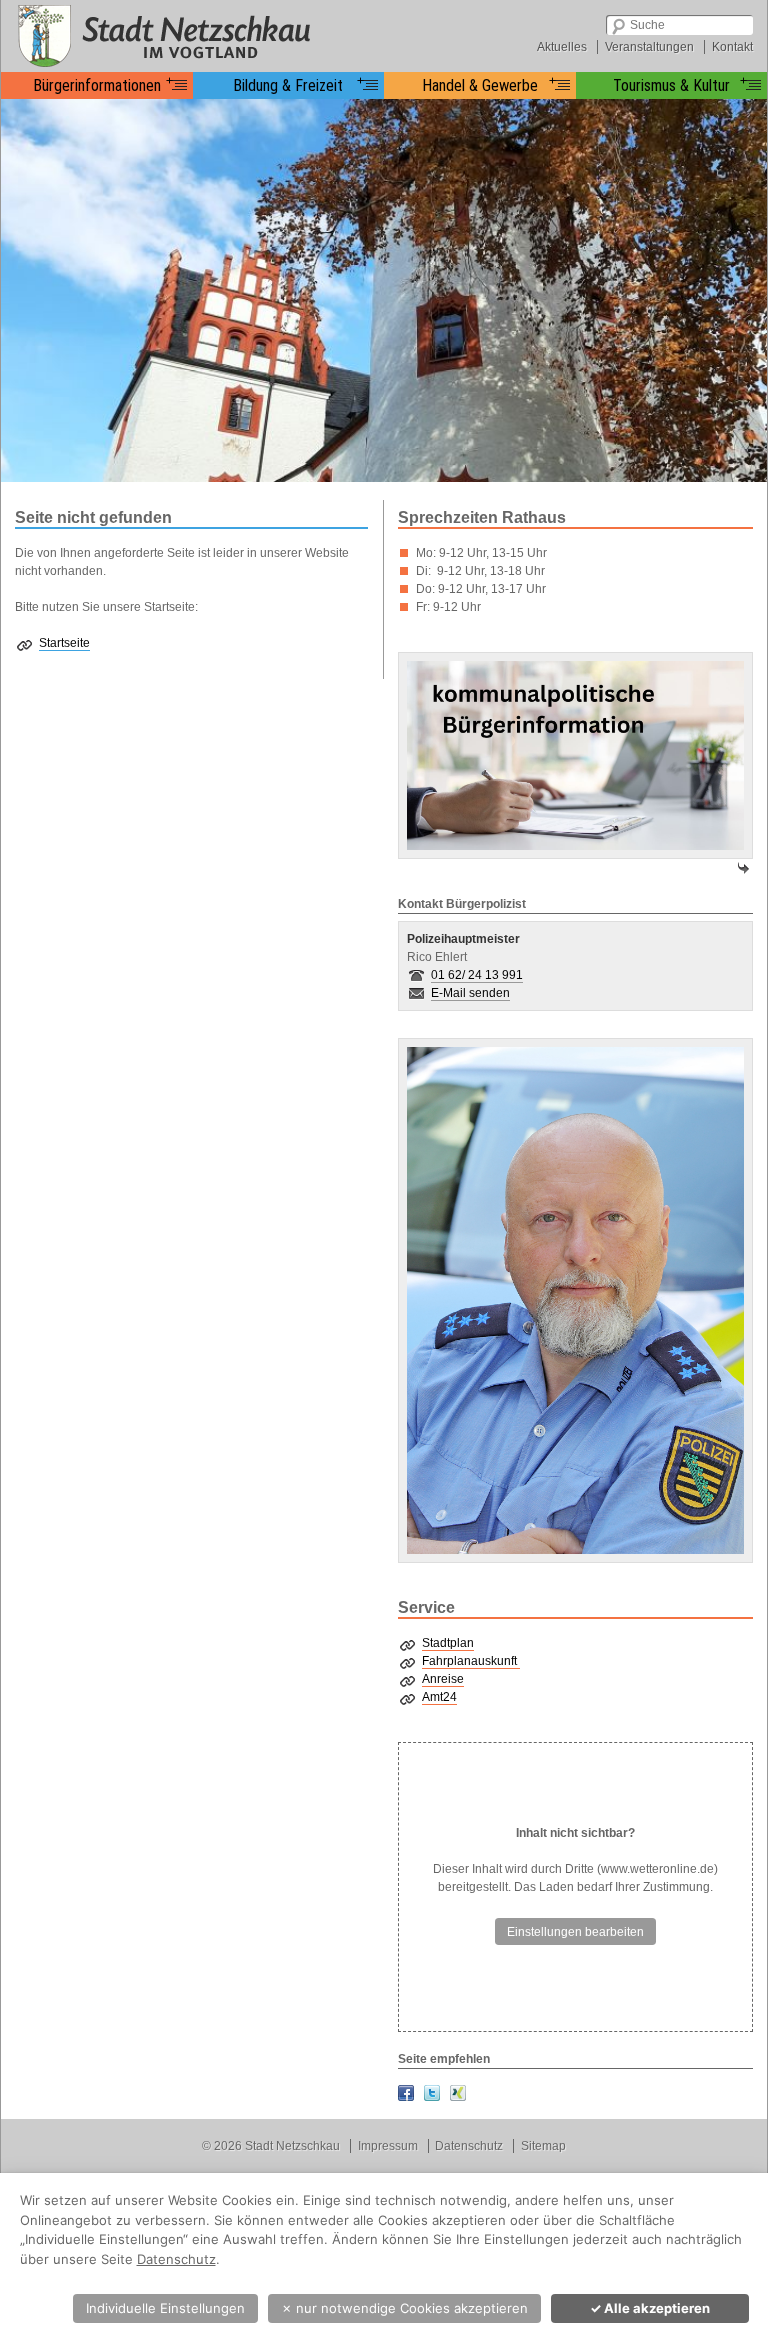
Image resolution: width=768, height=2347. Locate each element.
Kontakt (732, 47)
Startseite (64, 643)
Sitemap (543, 2146)
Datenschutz (469, 2146)
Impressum (388, 2146)
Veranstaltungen (649, 47)
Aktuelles (562, 47)
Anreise (443, 1679)
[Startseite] (161, 35)
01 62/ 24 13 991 (477, 975)
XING (458, 2093)
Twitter (432, 2093)
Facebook (406, 2093)
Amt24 (439, 1697)
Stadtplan (448, 1643)
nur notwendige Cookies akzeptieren (404, 2308)
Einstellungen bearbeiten (575, 1932)
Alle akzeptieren (650, 2308)
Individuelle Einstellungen (165, 2308)
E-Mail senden (470, 993)
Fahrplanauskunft (471, 1661)
